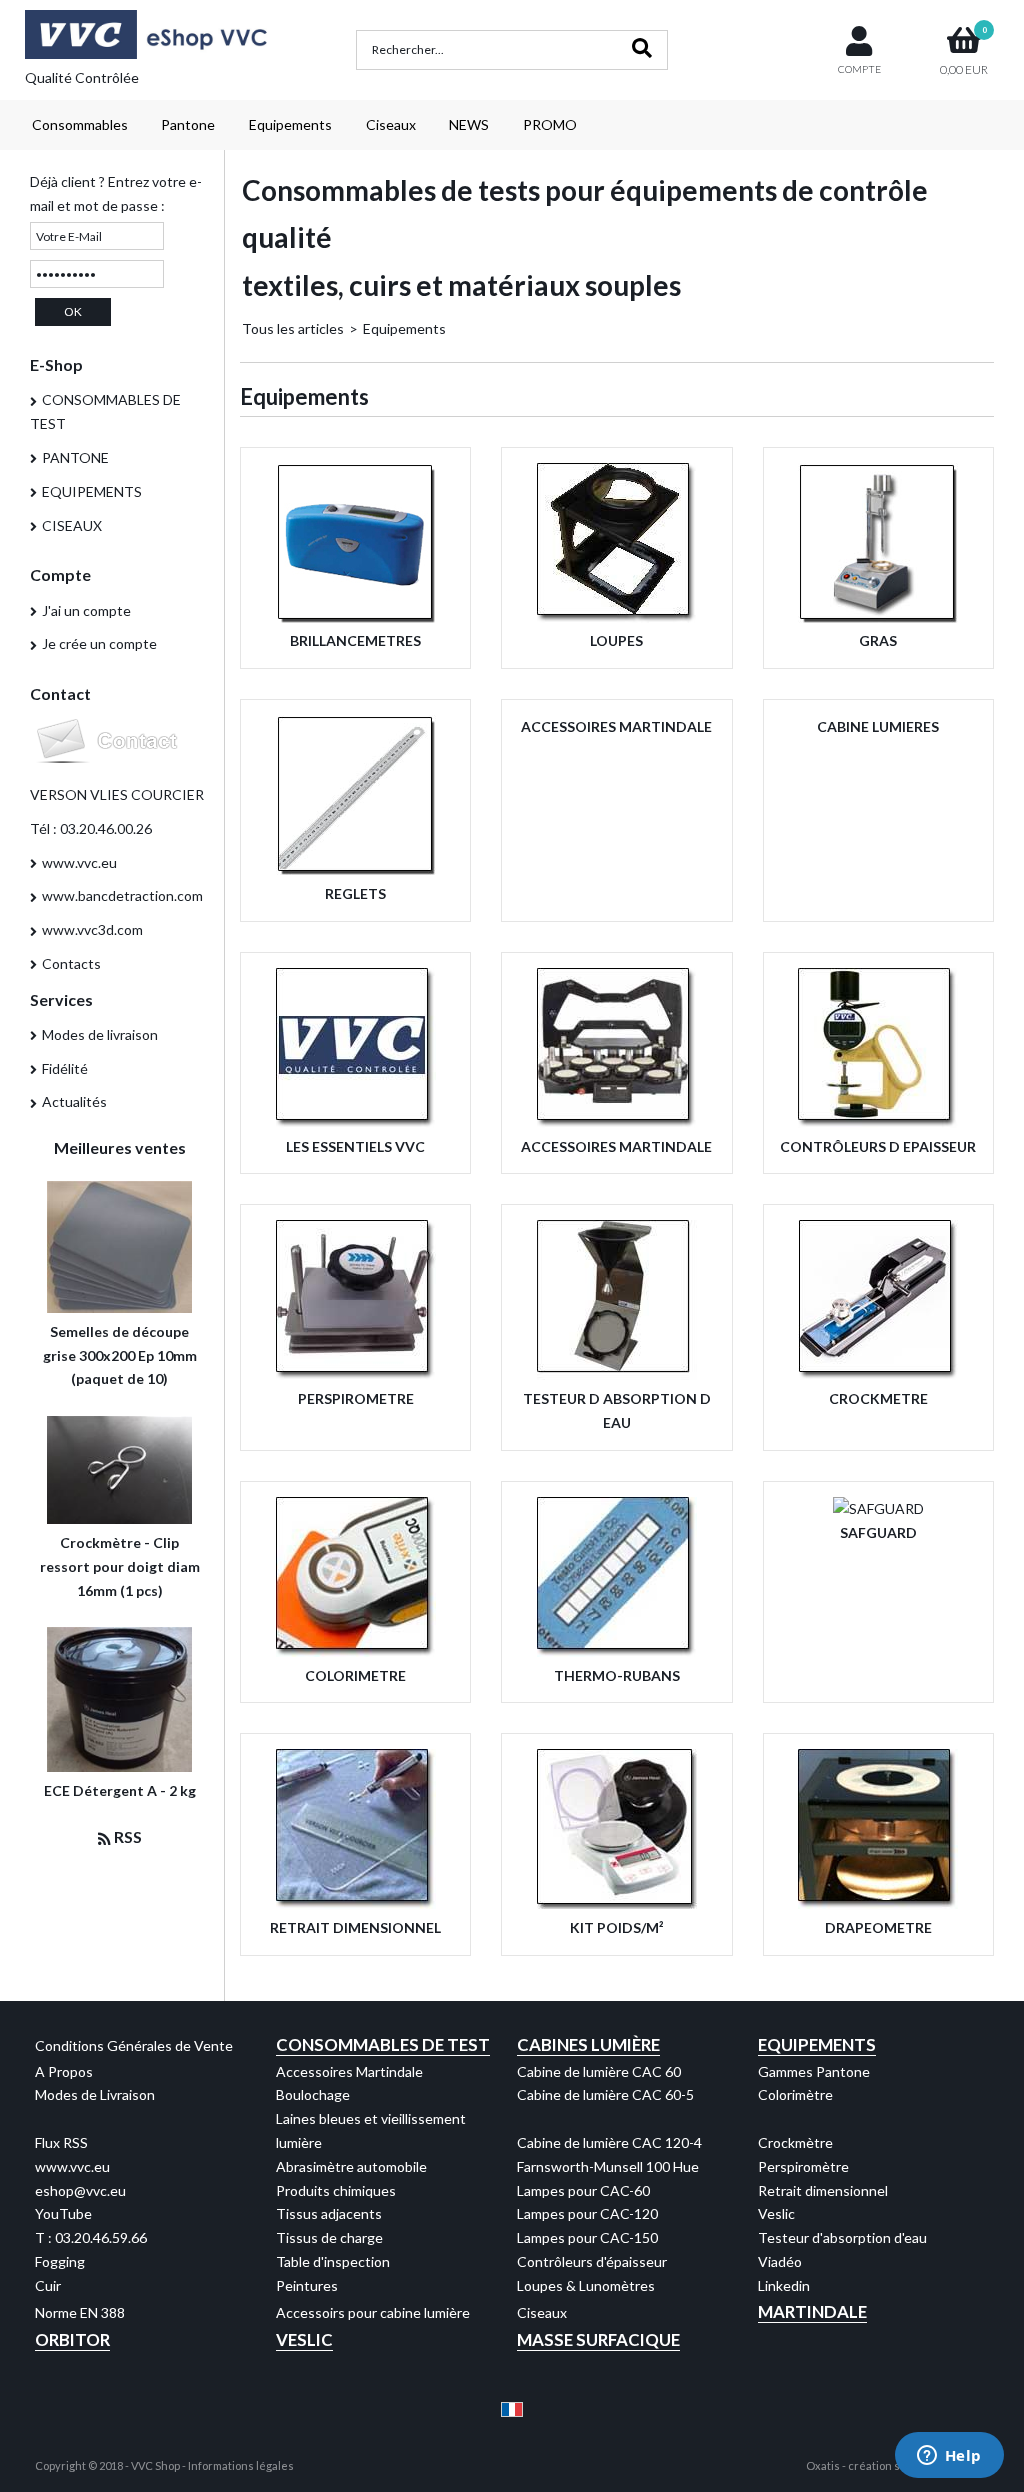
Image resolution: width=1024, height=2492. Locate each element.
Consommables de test (383, 2044)
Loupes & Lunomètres (586, 2285)
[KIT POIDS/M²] (617, 1903)
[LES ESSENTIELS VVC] (356, 1122)
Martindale (812, 2311)
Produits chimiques (336, 2190)
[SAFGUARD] (878, 1508)
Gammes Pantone (814, 2071)
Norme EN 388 (80, 2312)
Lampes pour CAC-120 (587, 2213)
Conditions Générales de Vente (134, 2045)
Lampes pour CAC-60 (583, 2190)
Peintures (307, 2285)
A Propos (64, 2071)
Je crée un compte (99, 643)
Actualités (74, 1101)
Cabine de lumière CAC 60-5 (605, 2094)
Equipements (290, 124)
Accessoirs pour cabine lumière (373, 2312)
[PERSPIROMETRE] (356, 1374)
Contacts (71, 963)
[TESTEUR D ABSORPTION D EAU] (617, 1374)
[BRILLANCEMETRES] (356, 617)
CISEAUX (72, 525)
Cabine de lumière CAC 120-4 (609, 2142)
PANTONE (75, 457)
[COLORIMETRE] (356, 1651)
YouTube (63, 2213)
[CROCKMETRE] (878, 1374)
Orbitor (72, 2339)
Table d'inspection (333, 2261)
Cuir (48, 2285)
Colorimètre (795, 2094)
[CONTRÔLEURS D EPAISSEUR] (878, 1122)
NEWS (469, 124)
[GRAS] (878, 617)
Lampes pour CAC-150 (587, 2237)
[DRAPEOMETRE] (878, 1903)
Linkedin (784, 2285)
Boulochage (313, 2094)
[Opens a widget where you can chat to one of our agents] (949, 2457)
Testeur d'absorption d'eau (842, 2237)
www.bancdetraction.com (122, 895)
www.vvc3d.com (92, 929)
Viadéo (780, 2261)
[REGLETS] (356, 869)
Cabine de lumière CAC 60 (599, 2071)
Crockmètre (795, 2142)
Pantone (188, 124)
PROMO (550, 124)
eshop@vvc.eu (80, 2190)
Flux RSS (61, 2142)
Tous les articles (293, 328)
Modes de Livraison (95, 2094)
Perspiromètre (803, 2166)
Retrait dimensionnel (823, 2190)
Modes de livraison (100, 1034)
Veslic (776, 2213)
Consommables (80, 124)
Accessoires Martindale (349, 2071)
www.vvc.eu (79, 862)
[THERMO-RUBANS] (617, 1651)
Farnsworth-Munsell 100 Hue (608, 2166)
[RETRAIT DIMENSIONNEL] (356, 1903)
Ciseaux (391, 124)
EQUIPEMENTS (92, 491)
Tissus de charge (329, 2237)
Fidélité (65, 1068)
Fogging (60, 2261)
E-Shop (56, 364)
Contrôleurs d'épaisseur (592, 2261)
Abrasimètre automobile (351, 2166)
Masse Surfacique (598, 2339)
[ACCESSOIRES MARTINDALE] (617, 1122)
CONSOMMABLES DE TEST (105, 411)
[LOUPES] (617, 617)
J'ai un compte (86, 610)
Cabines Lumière (588, 2044)
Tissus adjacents (329, 2213)
